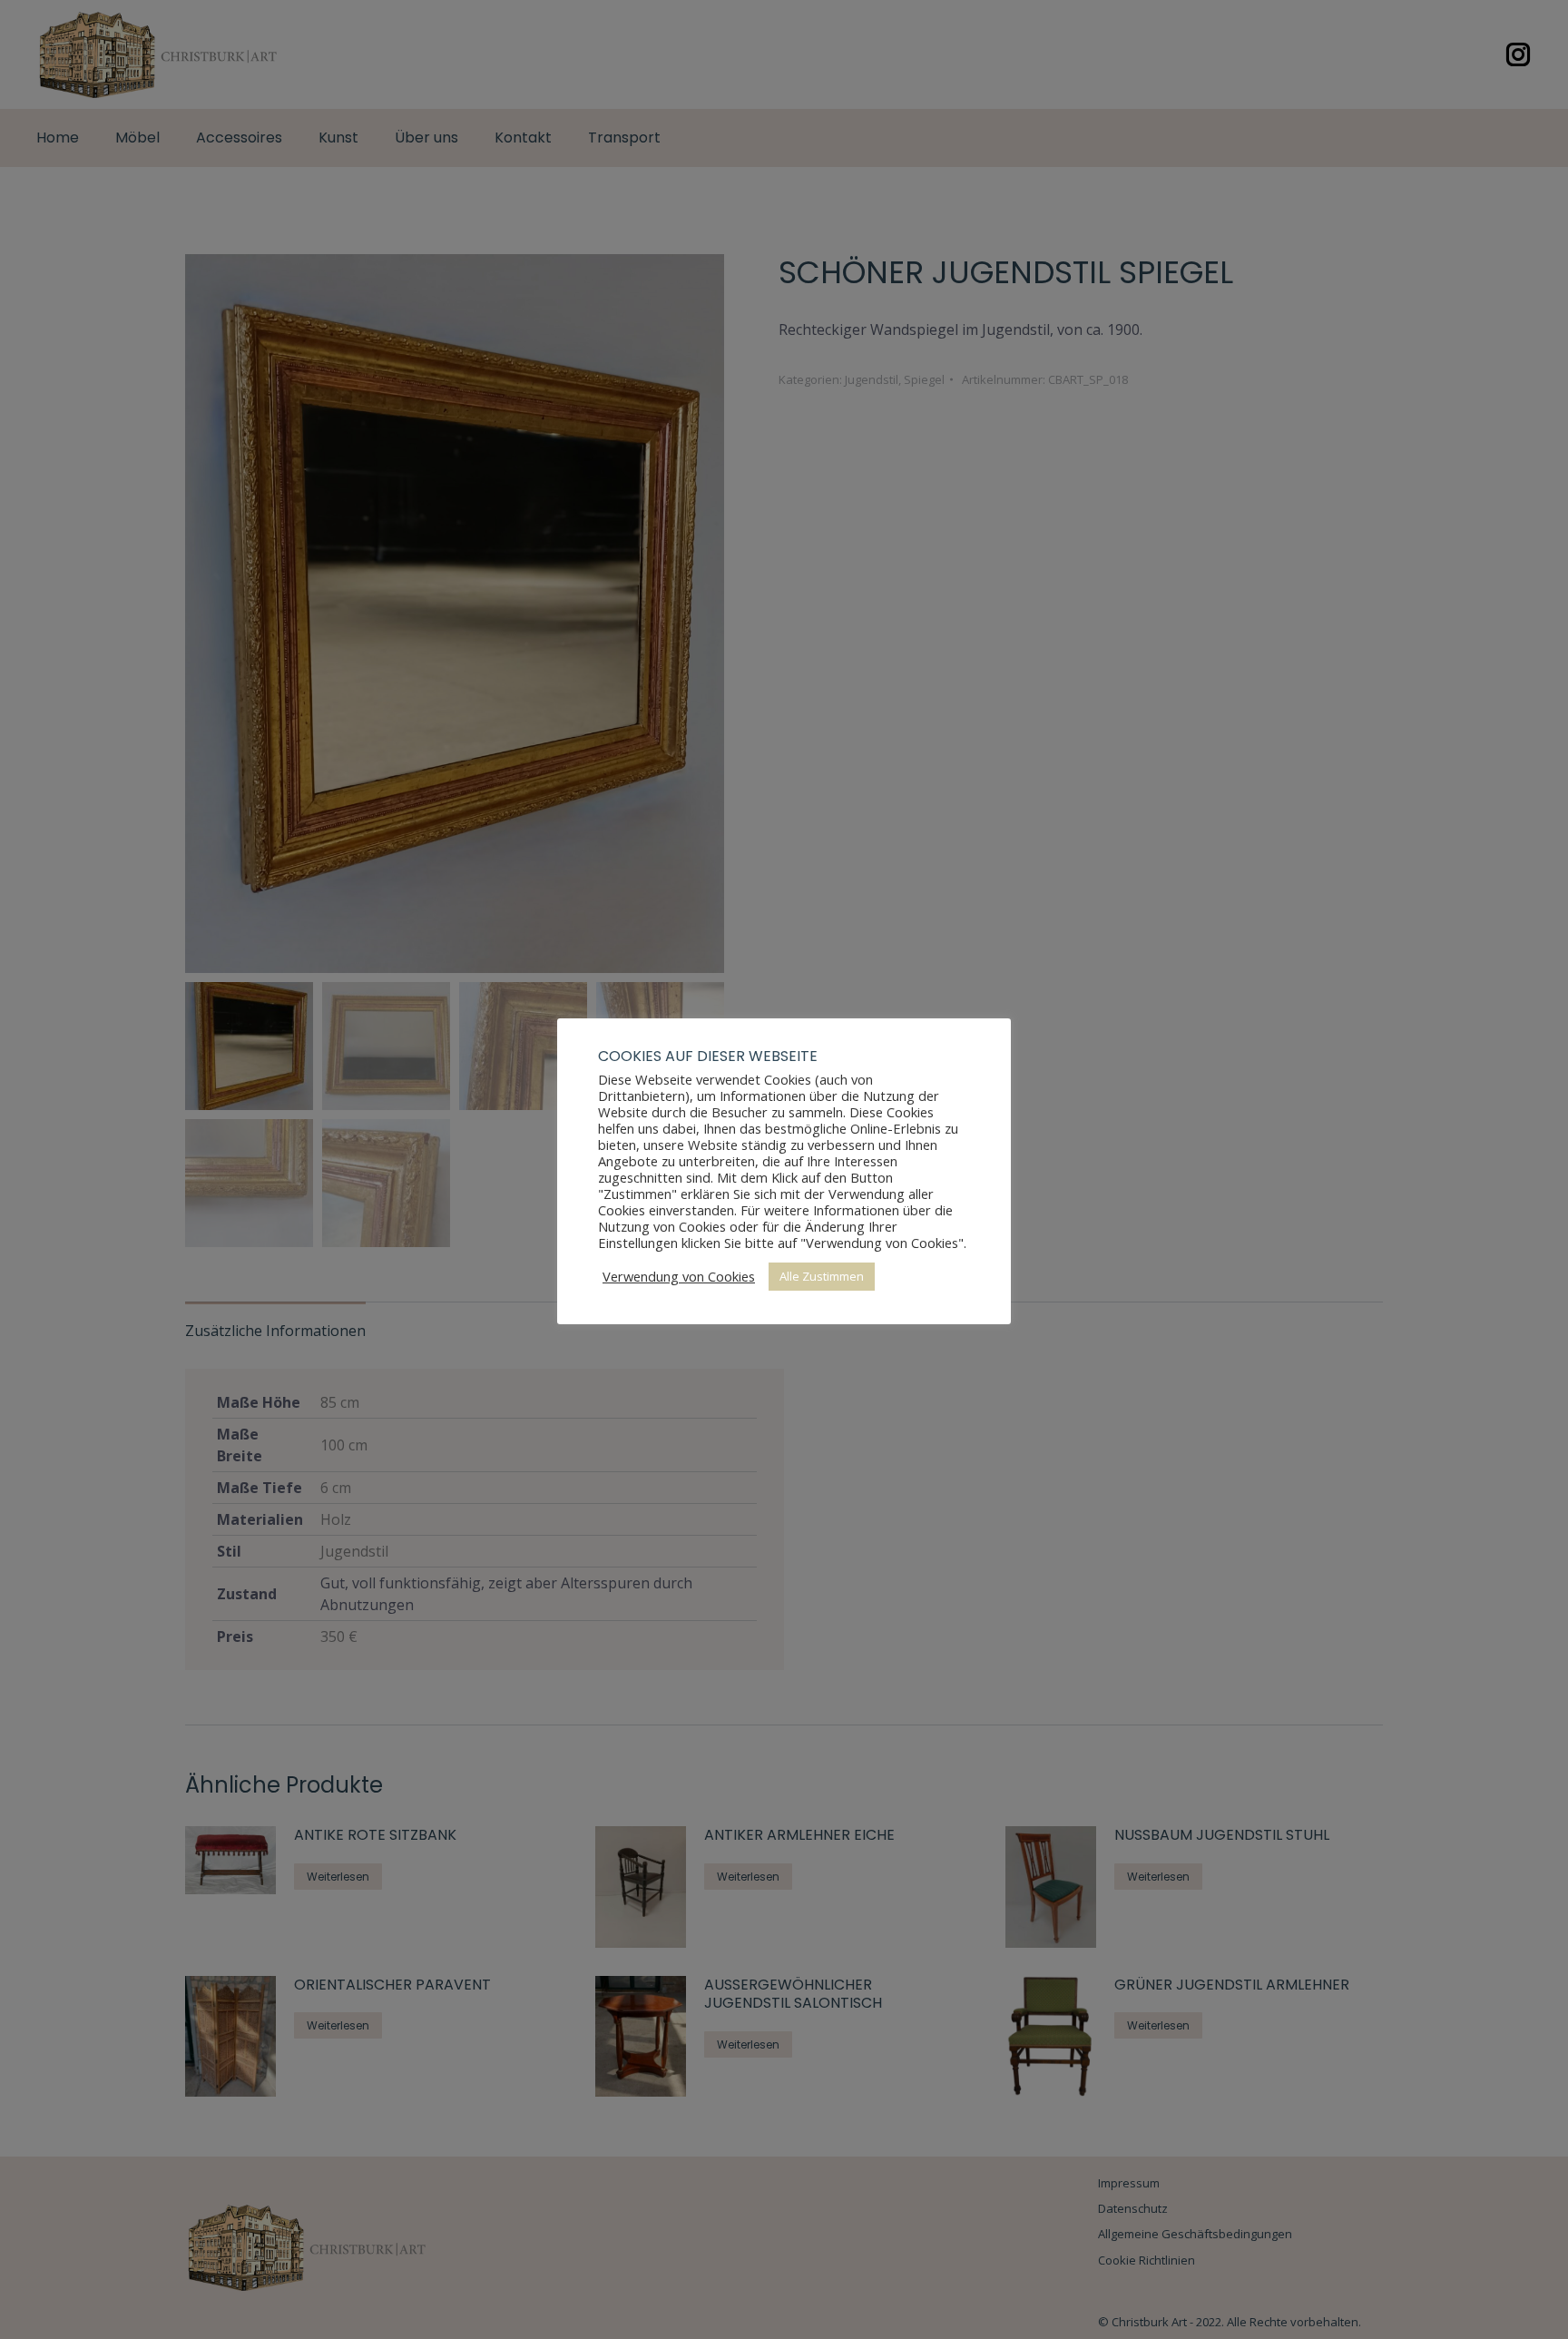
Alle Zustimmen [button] (822, 1276)
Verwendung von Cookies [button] (679, 1276)
